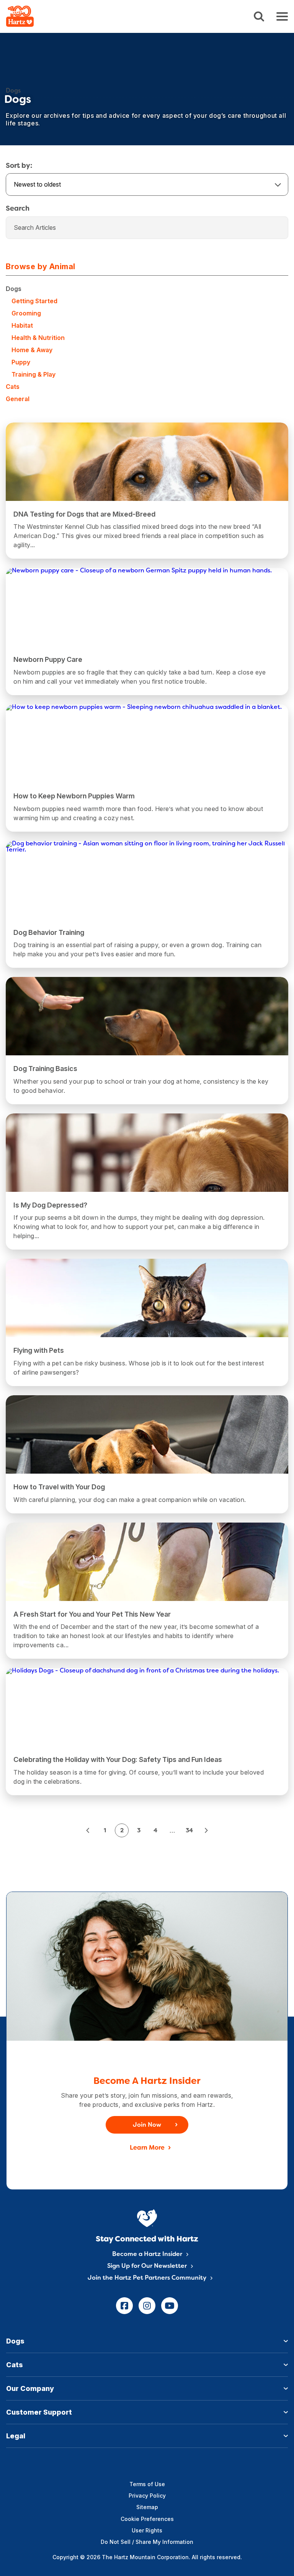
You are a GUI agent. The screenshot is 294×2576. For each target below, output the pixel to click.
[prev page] (88, 1830)
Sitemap (147, 2507)
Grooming (26, 313)
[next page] (206, 1830)
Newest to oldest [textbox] (37, 184)
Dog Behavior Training (49, 932)
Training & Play (33, 374)
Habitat (22, 325)
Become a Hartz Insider (147, 2254)
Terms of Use (147, 2484)
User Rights (147, 2530)
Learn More (147, 2148)
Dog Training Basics (45, 1069)
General (18, 399)
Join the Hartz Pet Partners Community (147, 2278)
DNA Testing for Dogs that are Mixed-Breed (84, 514)
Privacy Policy (147, 2496)
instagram (147, 2306)
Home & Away (32, 350)
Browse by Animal (40, 267)
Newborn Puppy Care (48, 659)
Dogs (14, 289)
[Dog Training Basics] (147, 1032)
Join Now (147, 2125)
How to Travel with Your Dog (59, 1487)
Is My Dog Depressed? (50, 1205)
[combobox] (147, 184)
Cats (13, 387)
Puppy (21, 362)
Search (259, 17)
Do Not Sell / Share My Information (147, 2542)
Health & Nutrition (38, 338)
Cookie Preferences (147, 2519)
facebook (124, 2306)
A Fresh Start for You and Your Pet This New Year (92, 1614)
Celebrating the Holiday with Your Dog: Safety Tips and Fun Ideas (118, 1759)
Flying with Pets (39, 1350)
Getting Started (34, 301)
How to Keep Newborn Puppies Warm (74, 796)
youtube (170, 2306)
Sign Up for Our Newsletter (147, 2266)
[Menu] (282, 16)
